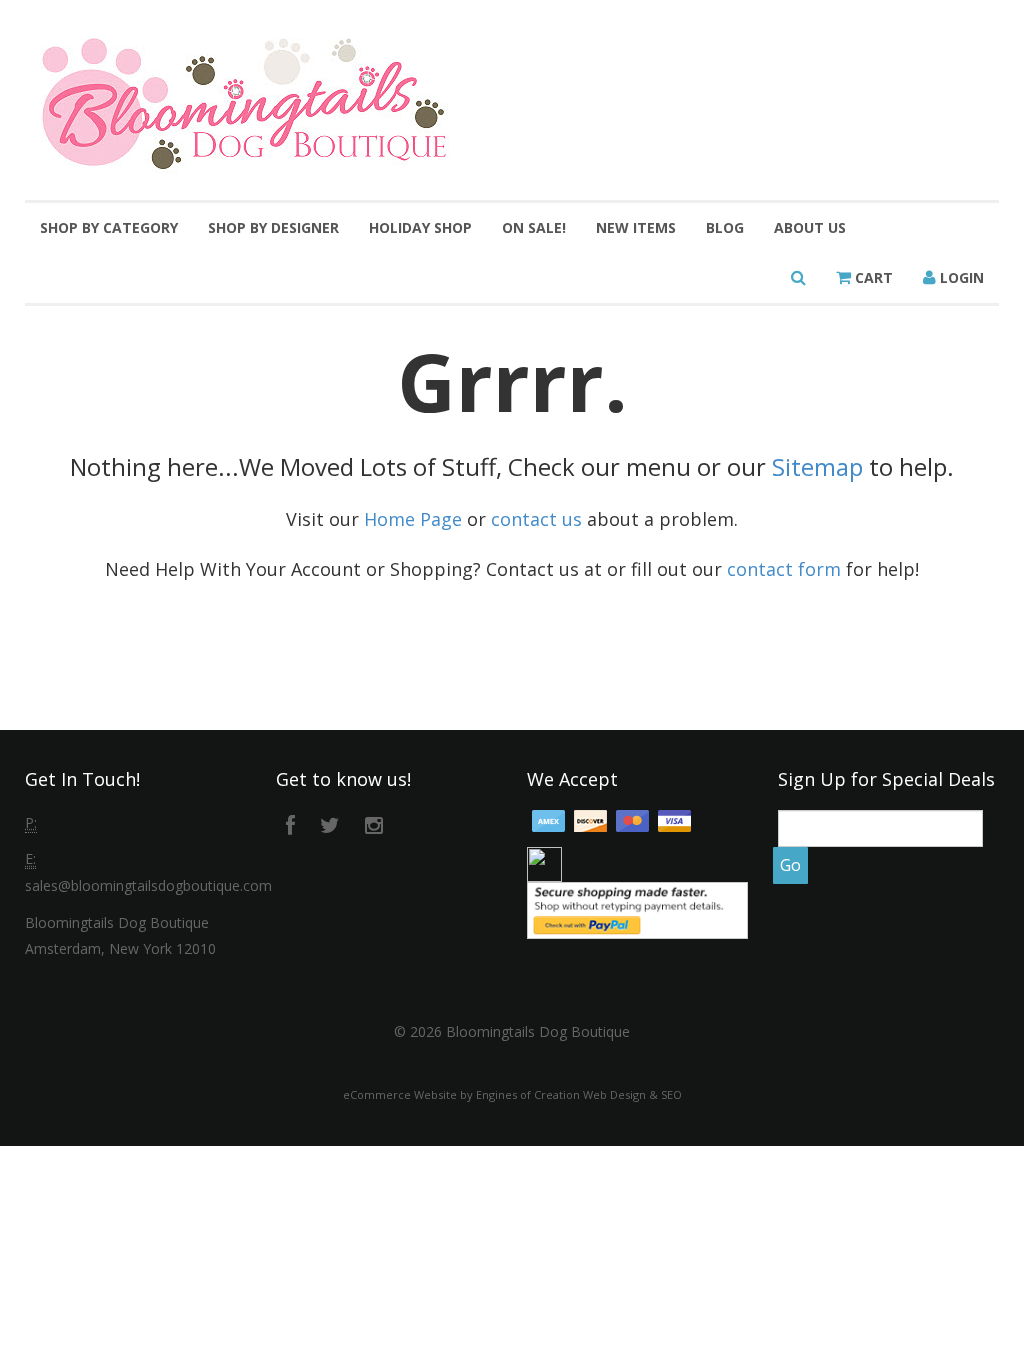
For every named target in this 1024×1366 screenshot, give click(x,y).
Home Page (413, 519)
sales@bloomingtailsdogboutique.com (148, 885)
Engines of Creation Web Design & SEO (579, 1094)
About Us (810, 227)
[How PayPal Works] (637, 908)
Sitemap (817, 466)
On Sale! (534, 227)
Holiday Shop (420, 227)
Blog (725, 227)
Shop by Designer (273, 227)
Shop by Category (109, 227)
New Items (636, 227)
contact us (536, 519)
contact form (784, 569)
